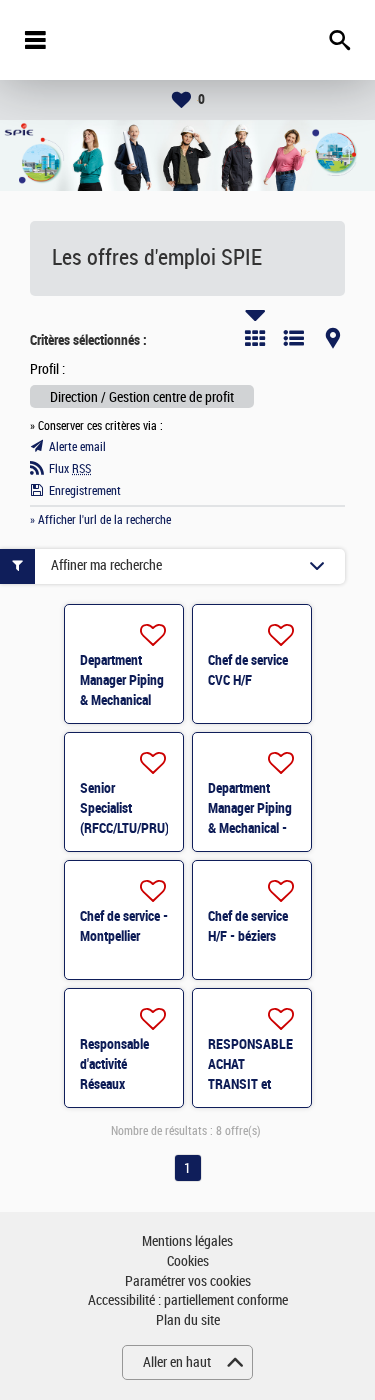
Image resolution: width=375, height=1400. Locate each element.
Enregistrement (85, 491)
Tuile (255, 338)
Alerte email (77, 447)
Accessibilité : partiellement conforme (188, 1300)
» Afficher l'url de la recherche (100, 520)
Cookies (188, 1261)
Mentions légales (187, 1241)
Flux (70, 469)
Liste (294, 338)
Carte (333, 338)
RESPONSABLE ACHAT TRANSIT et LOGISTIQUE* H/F (250, 1084)
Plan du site (188, 1320)
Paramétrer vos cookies (188, 1281)
